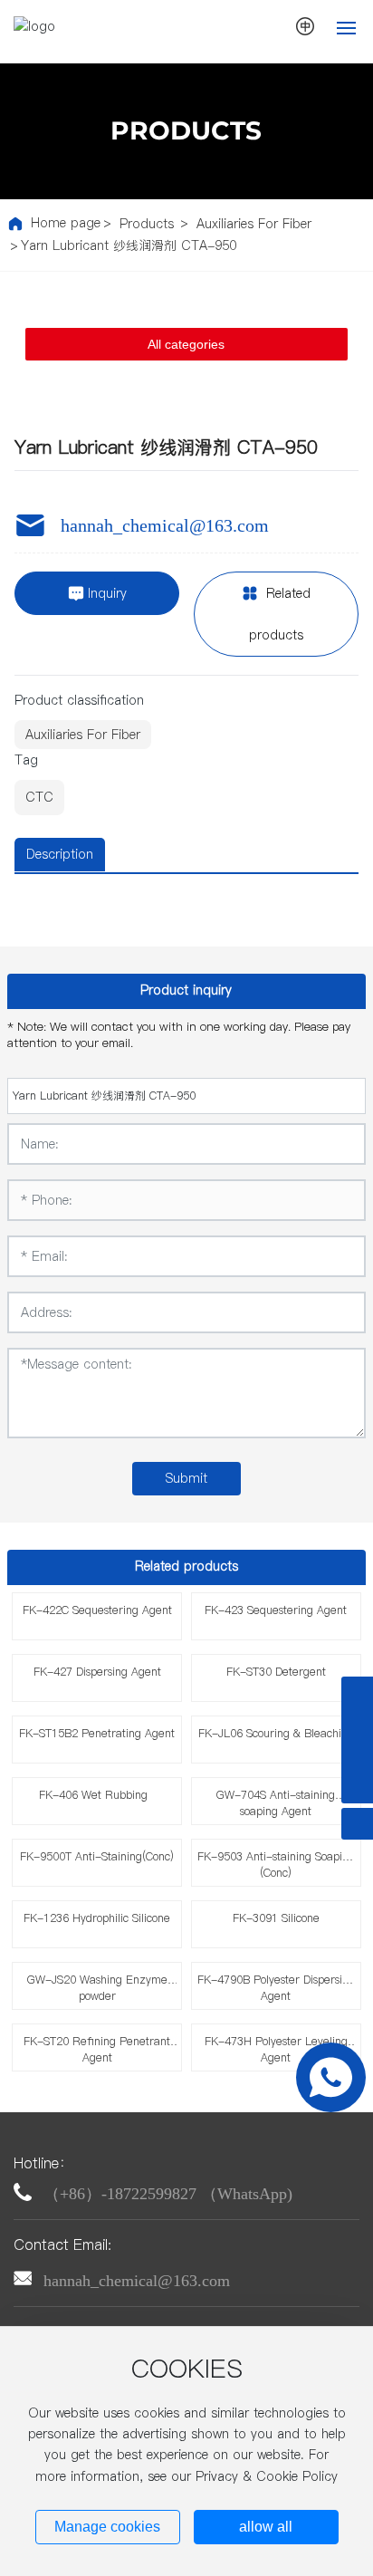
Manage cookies (107, 2527)
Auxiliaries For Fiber (254, 224)
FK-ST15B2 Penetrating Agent (97, 1733)
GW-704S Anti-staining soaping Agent (276, 1803)
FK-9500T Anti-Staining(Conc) (97, 1856)
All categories (186, 344)
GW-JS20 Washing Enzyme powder (97, 1988)
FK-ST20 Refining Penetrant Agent (97, 2049)
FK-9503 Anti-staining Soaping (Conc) (276, 1865)
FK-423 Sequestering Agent (276, 1610)
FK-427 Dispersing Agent (97, 1672)
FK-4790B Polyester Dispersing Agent (276, 1988)
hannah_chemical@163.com (165, 525)
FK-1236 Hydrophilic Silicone (97, 1918)
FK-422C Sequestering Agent (97, 1610)
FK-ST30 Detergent (276, 1672)
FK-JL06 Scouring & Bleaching (276, 1733)
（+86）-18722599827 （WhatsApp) (168, 2194)
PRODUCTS (186, 130)
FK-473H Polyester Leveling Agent (276, 2049)
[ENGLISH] (306, 26)
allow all (266, 2527)
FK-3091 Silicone (276, 1918)
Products (147, 224)
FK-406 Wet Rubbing (97, 1795)
